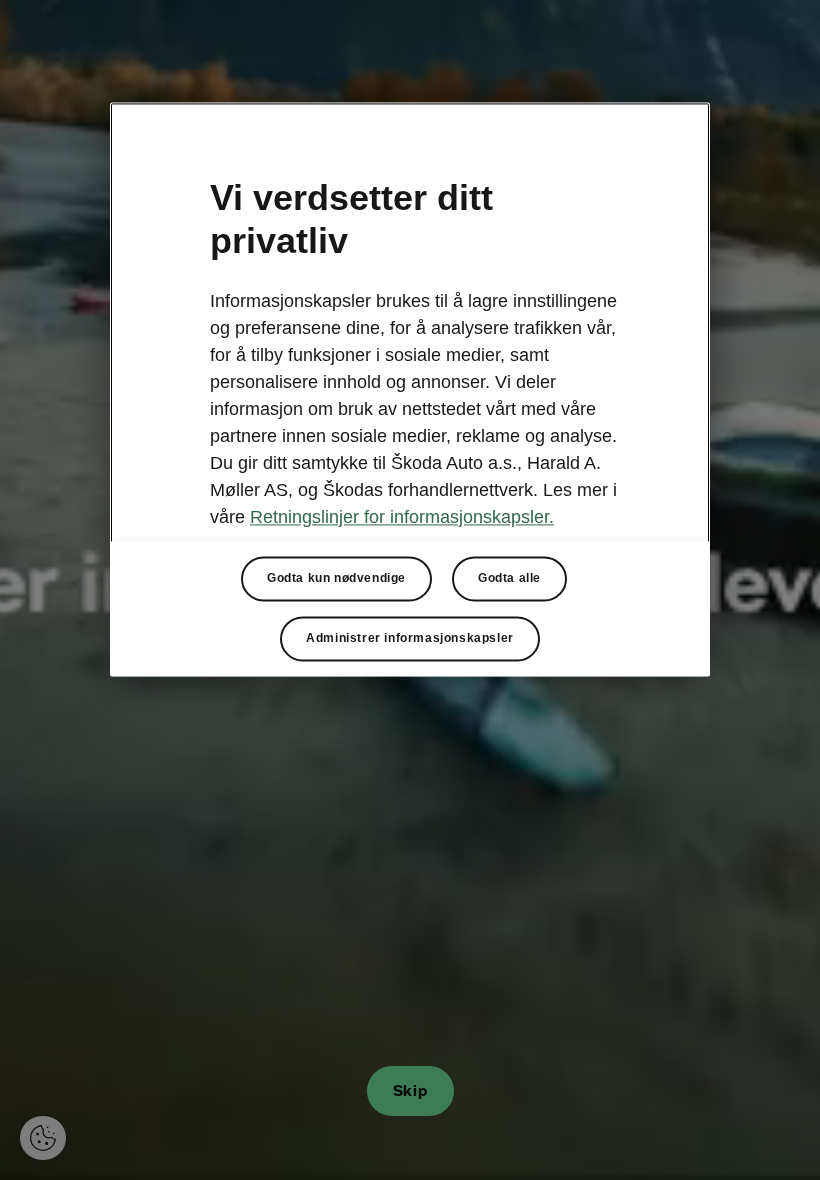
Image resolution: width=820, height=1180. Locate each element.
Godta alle (509, 578)
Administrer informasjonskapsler (410, 638)
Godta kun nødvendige (336, 578)
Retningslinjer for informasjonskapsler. (402, 517)
